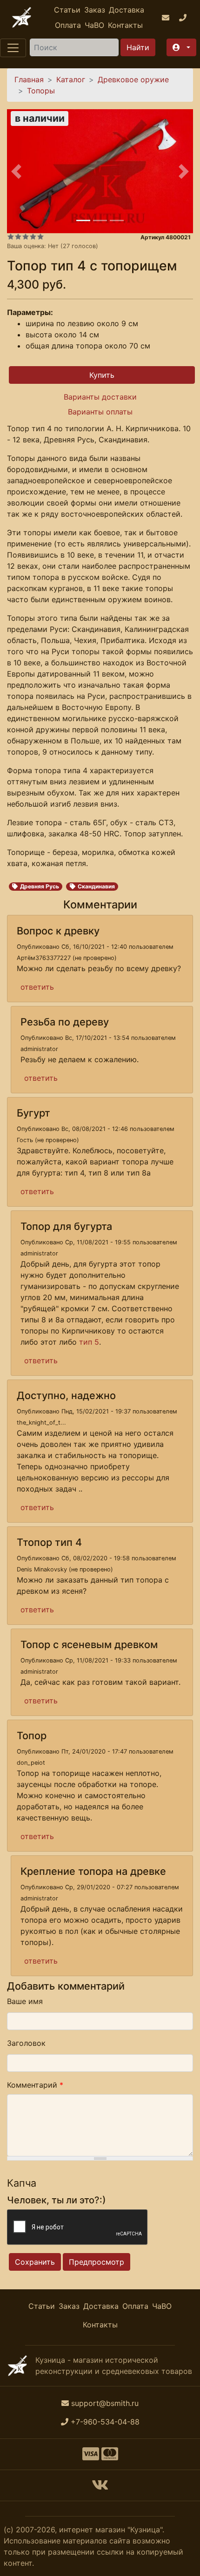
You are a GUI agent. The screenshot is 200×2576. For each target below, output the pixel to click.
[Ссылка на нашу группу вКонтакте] (100, 2488)
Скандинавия (96, 886)
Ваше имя (25, 2001)
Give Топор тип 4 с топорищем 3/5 (26, 237)
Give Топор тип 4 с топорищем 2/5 (18, 237)
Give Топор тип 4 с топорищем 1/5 (11, 237)
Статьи (67, 10)
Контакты (125, 25)
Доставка (127, 10)
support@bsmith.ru (105, 2403)
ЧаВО (94, 25)
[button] (181, 47)
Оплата (68, 25)
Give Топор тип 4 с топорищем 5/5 (40, 237)
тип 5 (89, 1342)
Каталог (71, 79)
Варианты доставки (100, 397)
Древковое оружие (133, 79)
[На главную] (22, 17)
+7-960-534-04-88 (105, 2422)
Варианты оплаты (100, 412)
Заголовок (26, 2043)
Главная (29, 79)
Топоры (41, 91)
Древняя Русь (40, 886)
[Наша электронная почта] (167, 18)
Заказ (95, 10)
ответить (37, 987)
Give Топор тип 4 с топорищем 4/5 (33, 237)
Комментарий (35, 2085)
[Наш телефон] (184, 18)
